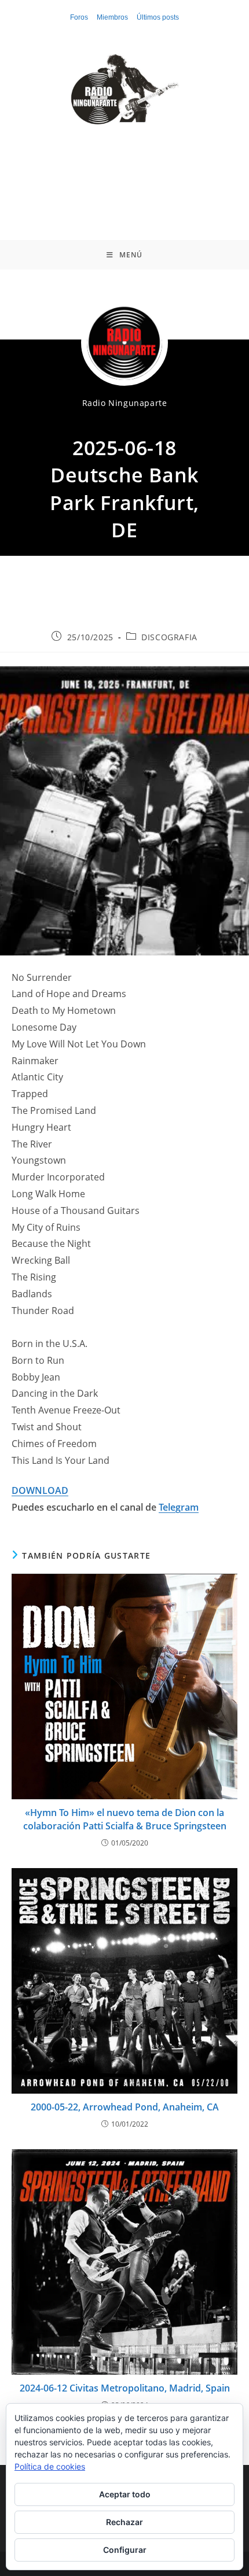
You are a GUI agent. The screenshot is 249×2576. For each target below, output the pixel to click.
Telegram (179, 1507)
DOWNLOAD (40, 1490)
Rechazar (124, 2522)
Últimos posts (158, 17)
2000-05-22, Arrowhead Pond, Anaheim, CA (125, 2107)
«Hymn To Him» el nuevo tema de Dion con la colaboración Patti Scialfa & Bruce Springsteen (125, 1819)
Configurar (125, 2550)
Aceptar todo (125, 2494)
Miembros (112, 17)
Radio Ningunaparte (125, 403)
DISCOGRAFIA (169, 637)
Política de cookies (50, 2466)
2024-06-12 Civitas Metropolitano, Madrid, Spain (125, 2388)
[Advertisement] (124, 174)
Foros (79, 17)
